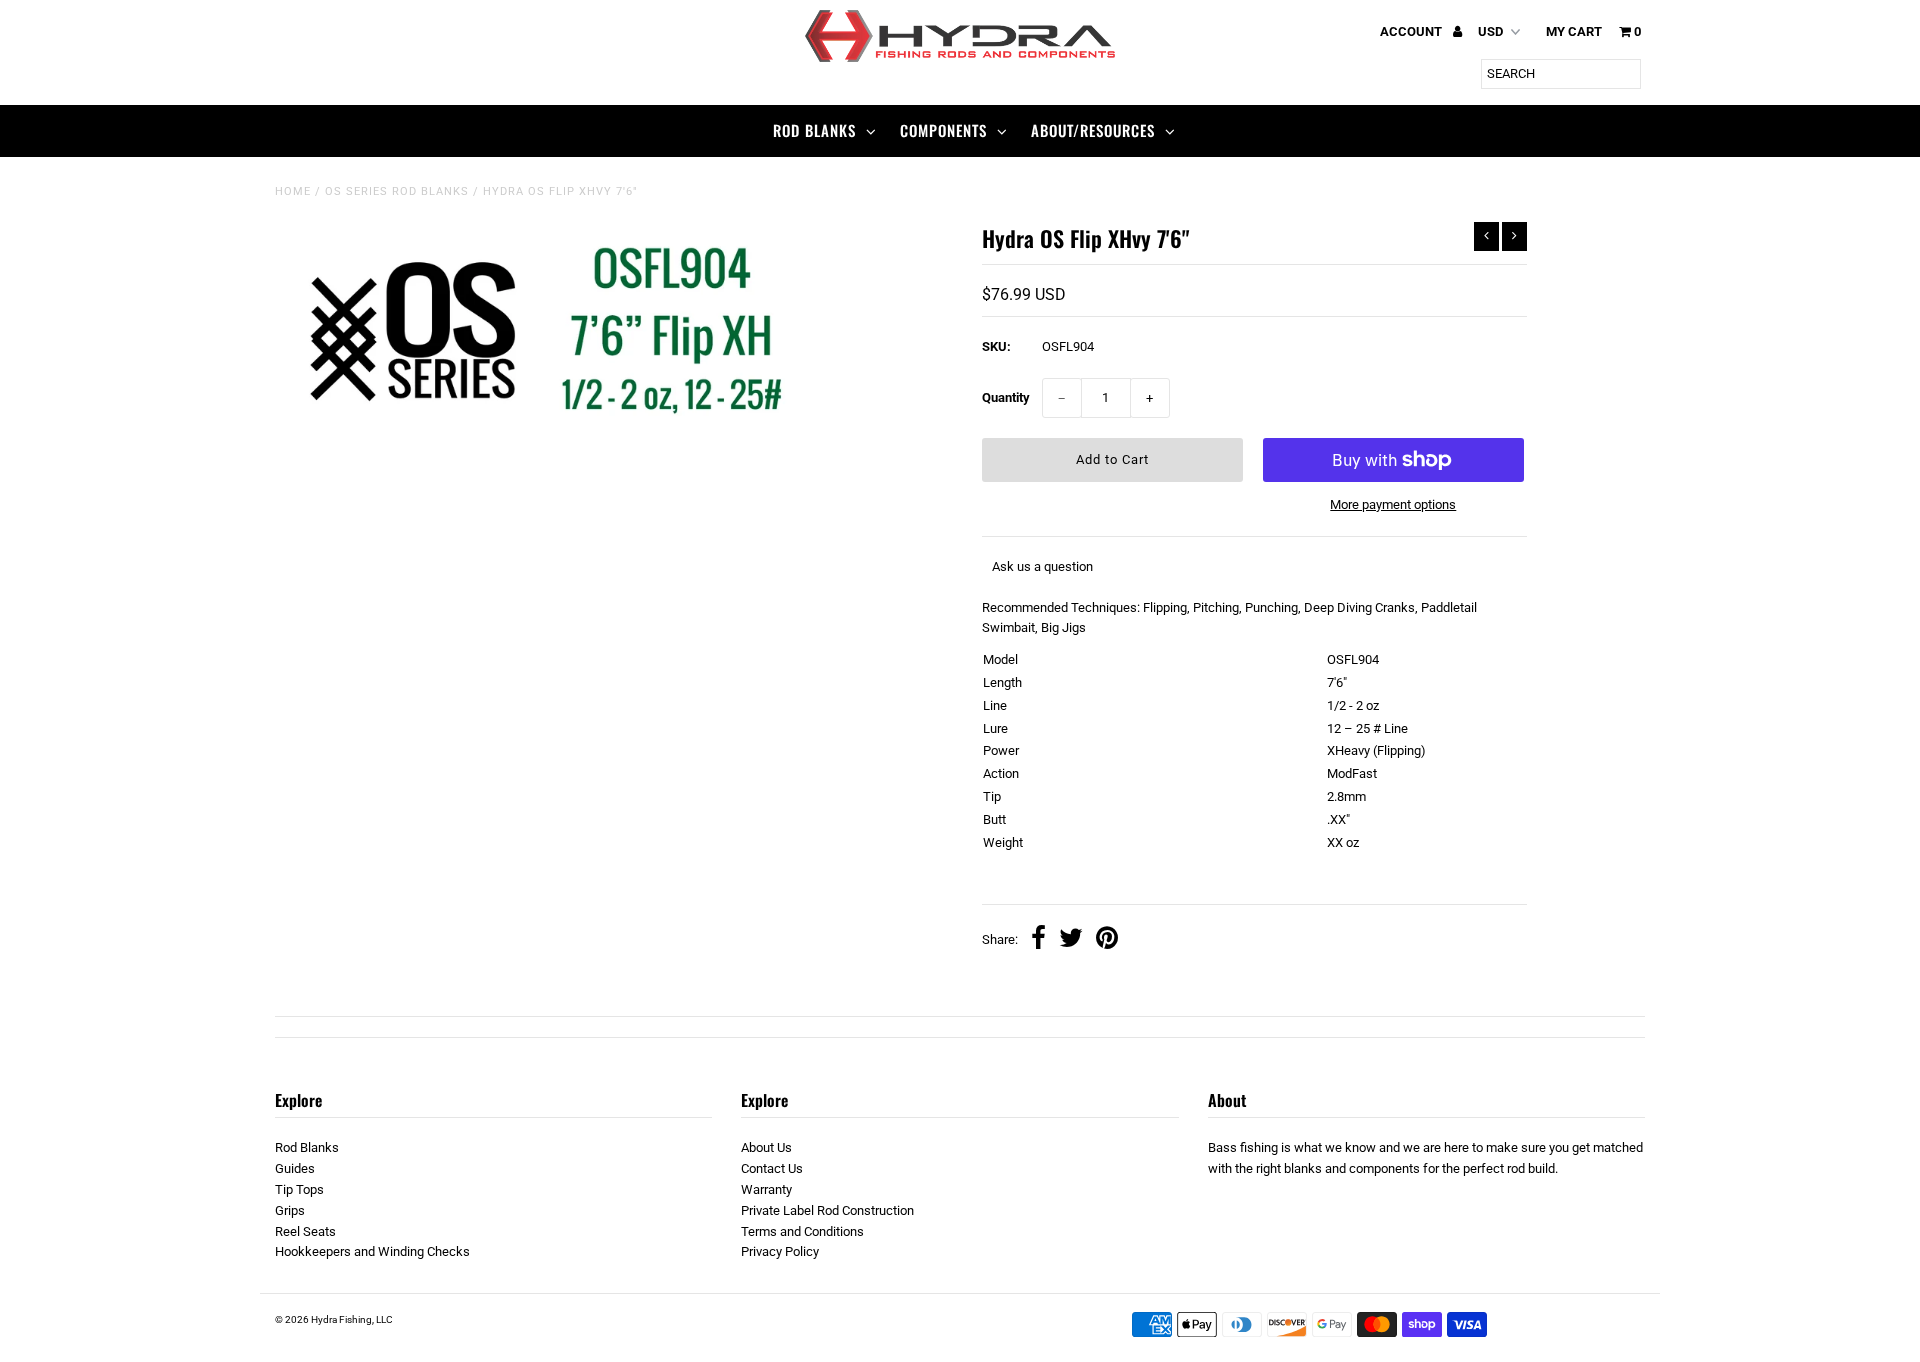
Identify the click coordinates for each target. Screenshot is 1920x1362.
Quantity (1006, 397)
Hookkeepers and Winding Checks (372, 1251)
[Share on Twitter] (1071, 940)
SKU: (996, 346)
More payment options (1393, 504)
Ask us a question (1042, 566)
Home (293, 191)
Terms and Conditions (802, 1231)
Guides (295, 1168)
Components (943, 130)
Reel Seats (305, 1231)
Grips (290, 1210)
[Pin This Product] (1107, 940)
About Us (766, 1147)
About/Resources (1093, 130)
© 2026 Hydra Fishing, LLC (334, 1319)
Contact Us (772, 1168)
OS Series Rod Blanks (397, 191)
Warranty (766, 1189)
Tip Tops (299, 1189)
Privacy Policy (780, 1251)
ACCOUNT (1412, 31)
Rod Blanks (814, 130)
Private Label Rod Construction (827, 1210)
